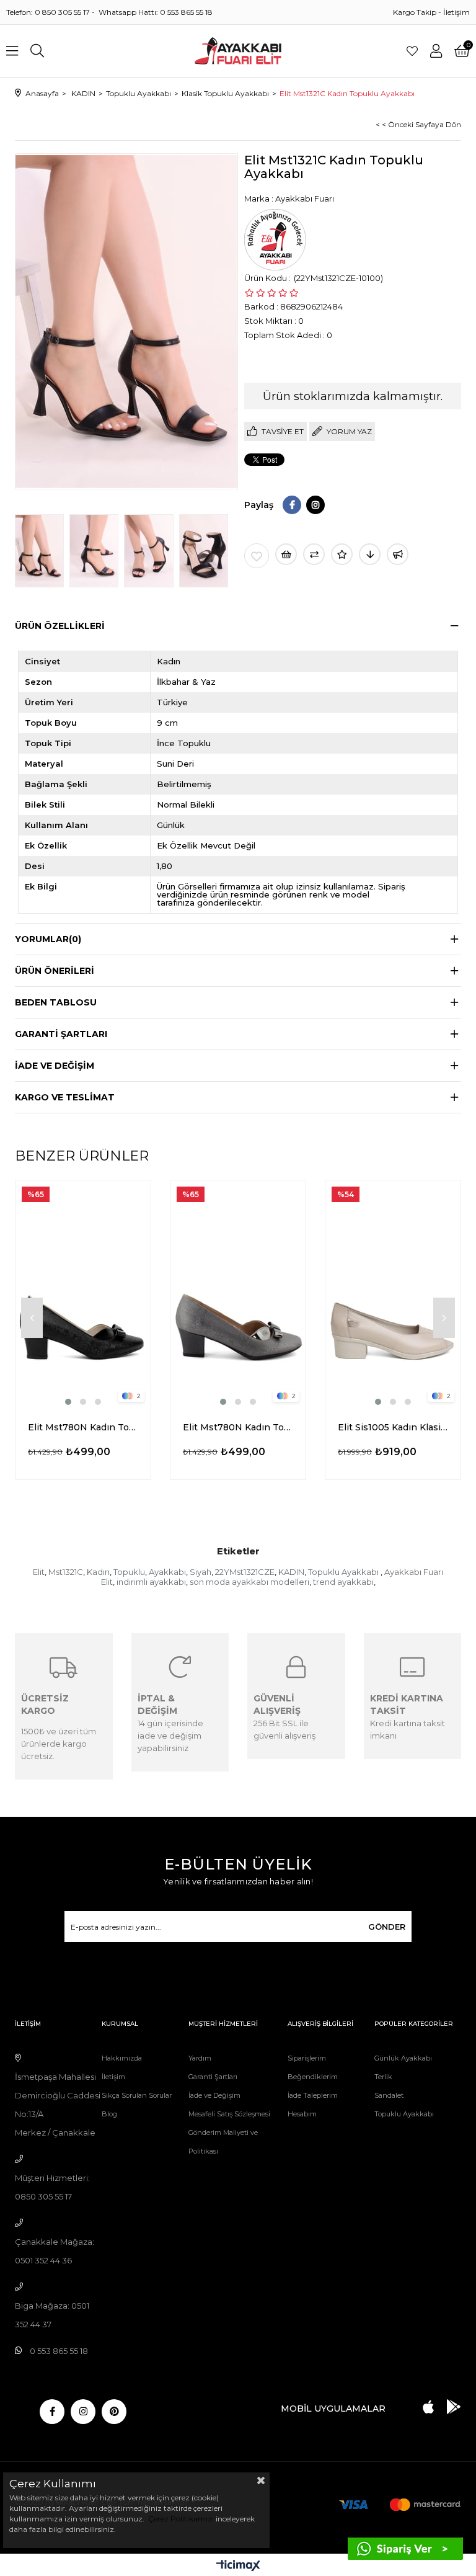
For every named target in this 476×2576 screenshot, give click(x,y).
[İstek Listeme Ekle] (286, 554)
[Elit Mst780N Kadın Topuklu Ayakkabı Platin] (238, 1294)
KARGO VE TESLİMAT (65, 1097)
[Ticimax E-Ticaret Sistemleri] (238, 2566)
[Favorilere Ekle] (257, 556)
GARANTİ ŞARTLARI (61, 1034)
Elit (39, 1572)
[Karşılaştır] (314, 554)
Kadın (98, 1572)
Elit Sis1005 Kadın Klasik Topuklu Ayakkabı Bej (393, 1427)
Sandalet (389, 2095)
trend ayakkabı (343, 1582)
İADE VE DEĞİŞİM (55, 1066)
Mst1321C (66, 1572)
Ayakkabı (167, 1572)
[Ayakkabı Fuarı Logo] (238, 51)
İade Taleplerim (313, 2095)
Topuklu (129, 1572)
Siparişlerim (307, 2058)
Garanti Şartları (213, 2077)
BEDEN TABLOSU (56, 1002)
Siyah (201, 1572)
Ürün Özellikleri (60, 626)
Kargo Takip (415, 12)
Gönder (387, 1927)
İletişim (456, 12)
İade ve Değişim (214, 2095)
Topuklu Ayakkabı (344, 1572)
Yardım (200, 2058)
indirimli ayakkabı (151, 1582)
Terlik (383, 2077)
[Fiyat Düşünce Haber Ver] (370, 554)
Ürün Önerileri (55, 971)
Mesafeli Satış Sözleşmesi (229, 2114)
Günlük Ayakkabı (403, 2058)
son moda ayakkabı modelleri (249, 1582)
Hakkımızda (122, 2058)
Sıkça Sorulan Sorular (137, 2095)
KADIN (291, 1572)
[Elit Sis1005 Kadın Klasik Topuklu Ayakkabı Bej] (393, 1294)
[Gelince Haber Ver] (398, 554)
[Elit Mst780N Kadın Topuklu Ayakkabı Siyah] (83, 1294)
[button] (68, 1402)
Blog (109, 2114)
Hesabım (302, 2114)
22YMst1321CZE (245, 1572)
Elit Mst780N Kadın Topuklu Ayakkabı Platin (238, 1427)
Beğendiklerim (313, 2077)
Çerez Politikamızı (180, 2519)
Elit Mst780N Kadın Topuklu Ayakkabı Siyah (83, 1427)
